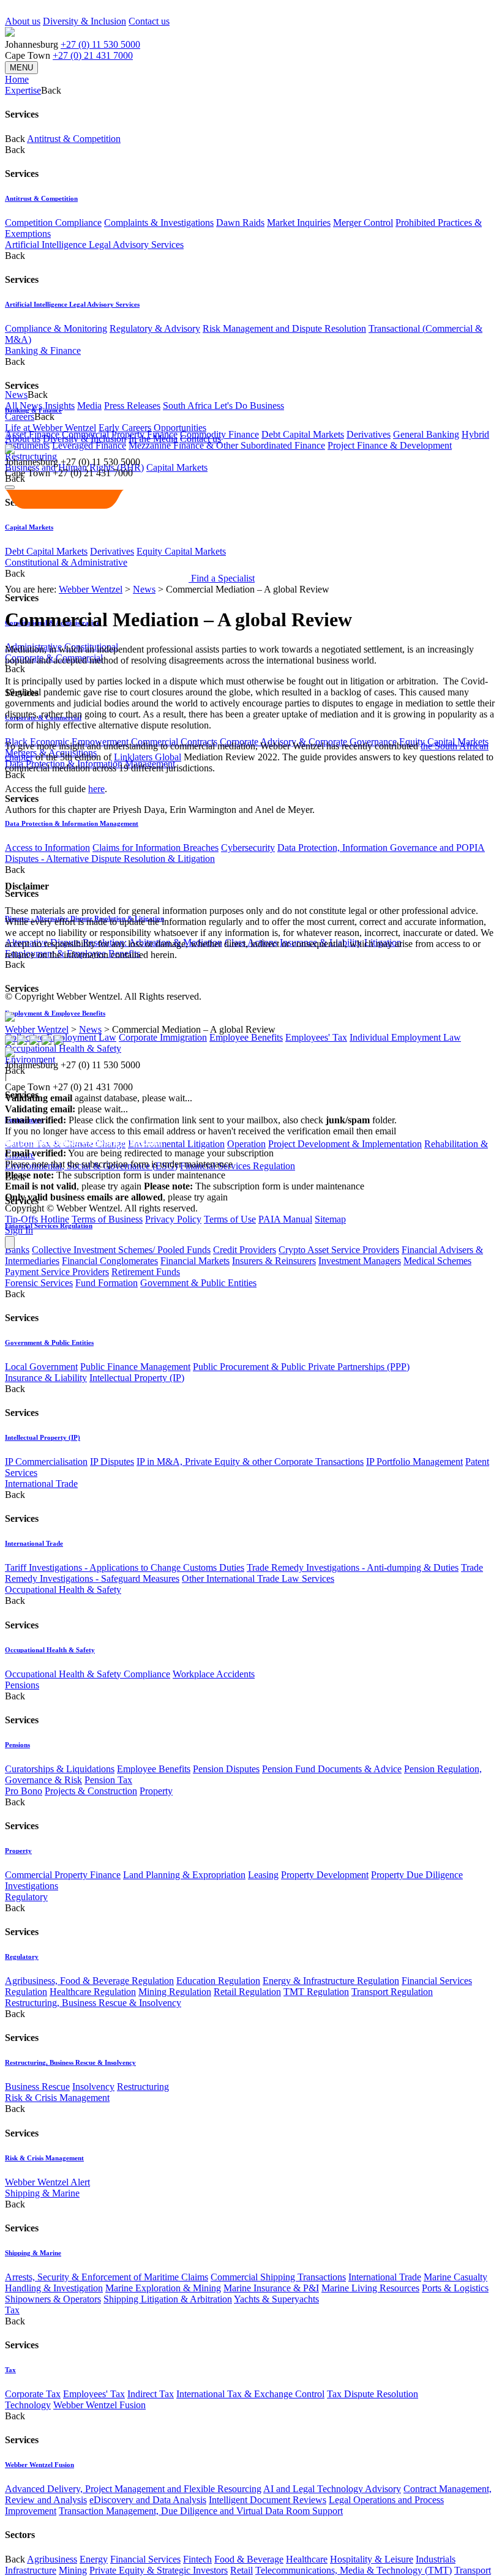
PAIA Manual (285, 1219)
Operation (246, 1144)
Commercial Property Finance (63, 1875)
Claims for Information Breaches (155, 848)
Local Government (41, 1367)
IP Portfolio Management (414, 1462)
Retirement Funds (146, 1272)
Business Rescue (37, 2087)
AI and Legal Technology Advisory (332, 2489)
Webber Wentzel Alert (47, 2182)
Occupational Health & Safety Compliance (88, 1674)
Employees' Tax (316, 1037)
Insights (60, 406)
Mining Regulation (175, 1992)
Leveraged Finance (89, 445)
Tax (12, 2310)
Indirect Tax (151, 2394)
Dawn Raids (240, 223)
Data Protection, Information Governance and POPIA (381, 848)
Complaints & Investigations (159, 223)
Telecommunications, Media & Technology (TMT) (354, 2570)
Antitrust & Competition (74, 139)
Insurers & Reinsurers (274, 1261)
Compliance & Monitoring (56, 328)
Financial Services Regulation (238, 1166)
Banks (17, 1250)
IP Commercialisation (46, 1462)
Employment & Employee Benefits (55, 1013)
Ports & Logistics (455, 2288)
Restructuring (143, 2087)
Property (156, 1791)
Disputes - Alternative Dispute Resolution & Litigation (110, 859)
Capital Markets (177, 467)
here (96, 789)
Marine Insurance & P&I (271, 2288)
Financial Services (145, 2559)
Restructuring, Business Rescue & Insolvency (93, 2003)
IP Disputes (112, 1462)
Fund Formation (107, 1283)
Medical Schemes (437, 1261)
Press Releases (132, 406)
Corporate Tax (33, 2394)
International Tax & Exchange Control (250, 2394)
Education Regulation (218, 1981)
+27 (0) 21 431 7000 (93, 55)
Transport (473, 2570)
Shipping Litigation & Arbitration (168, 2299)
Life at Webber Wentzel (51, 428)
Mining (73, 2570)
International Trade (41, 1484)
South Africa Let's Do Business (223, 406)
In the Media (153, 439)
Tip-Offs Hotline (37, 1219)
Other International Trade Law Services (258, 1578)
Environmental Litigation (176, 1144)
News (144, 589)
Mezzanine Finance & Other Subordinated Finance (227, 445)
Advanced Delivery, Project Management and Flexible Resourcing (133, 2489)
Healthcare (307, 2559)
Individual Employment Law (405, 1037)
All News (24, 406)
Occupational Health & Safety (63, 1589)
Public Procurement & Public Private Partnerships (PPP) (301, 1367)
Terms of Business (107, 1219)
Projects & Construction (91, 1791)
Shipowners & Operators (53, 2299)
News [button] (16, 395)
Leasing (263, 1875)
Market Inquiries (299, 223)
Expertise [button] (23, 90)
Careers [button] (20, 417)
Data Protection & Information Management (72, 823)
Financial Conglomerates (110, 1261)
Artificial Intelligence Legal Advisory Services (94, 245)
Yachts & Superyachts (276, 2299)
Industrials (436, 2559)
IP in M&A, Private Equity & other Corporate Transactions (250, 1462)
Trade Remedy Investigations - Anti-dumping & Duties (353, 1567)
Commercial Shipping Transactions (278, 2277)
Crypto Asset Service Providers (339, 1250)
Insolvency (93, 2087)
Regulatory (26, 1897)
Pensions (22, 1685)
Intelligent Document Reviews (268, 2500)
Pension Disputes (226, 1769)
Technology (28, 2405)
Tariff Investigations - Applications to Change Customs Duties (125, 1567)
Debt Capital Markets (303, 434)
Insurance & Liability (46, 1378)
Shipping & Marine (42, 2193)
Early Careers (125, 428)
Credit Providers (245, 1250)
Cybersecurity (248, 848)
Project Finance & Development (390, 445)
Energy (94, 2559)
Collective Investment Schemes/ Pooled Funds (121, 1250)
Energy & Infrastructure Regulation (331, 1981)
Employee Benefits (246, 1037)
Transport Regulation (392, 1992)
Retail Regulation (247, 1992)
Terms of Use (230, 1219)
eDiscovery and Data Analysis (148, 2500)
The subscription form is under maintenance (254, 1186)
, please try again (73, 1186)
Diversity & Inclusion (84, 21)
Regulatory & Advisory (155, 328)
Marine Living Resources (370, 2288)
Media (89, 406)
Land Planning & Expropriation (184, 1875)
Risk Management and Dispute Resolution (284, 328)
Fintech (197, 2559)
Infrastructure (31, 2570)
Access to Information (47, 848)
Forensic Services (39, 1283)
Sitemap (330, 1219)
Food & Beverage (249, 2559)
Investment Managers (360, 1261)
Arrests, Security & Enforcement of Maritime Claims (107, 2277)
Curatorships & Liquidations (60, 1769)
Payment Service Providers (57, 1272)
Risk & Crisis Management (57, 2098)
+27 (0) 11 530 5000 (100, 44)
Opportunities (180, 428)
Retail (242, 2570)
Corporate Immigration (163, 1037)
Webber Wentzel (91, 589)
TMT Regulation (316, 1992)
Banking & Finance (43, 350)
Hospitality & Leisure (372, 2559)
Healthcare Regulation (93, 1992)
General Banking (426, 434)
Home (17, 79)
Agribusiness (52, 2559)
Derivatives (369, 434)
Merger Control (363, 223)
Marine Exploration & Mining (163, 2288)
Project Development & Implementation (345, 1144)
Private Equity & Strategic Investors (159, 2570)
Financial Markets (195, 1261)
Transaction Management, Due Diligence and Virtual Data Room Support (201, 2511)
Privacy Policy (173, 1219)
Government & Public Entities (198, 1283)
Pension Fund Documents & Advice (332, 1769)
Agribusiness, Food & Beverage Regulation (89, 1981)
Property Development (325, 1875)
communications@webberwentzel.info (84, 1142)
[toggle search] (10, 487)
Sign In (19, 1230)
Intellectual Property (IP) (137, 1378)
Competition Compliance (53, 223)
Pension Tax (108, 1780)
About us (23, 21)
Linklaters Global (148, 757)
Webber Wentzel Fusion (99, 2405)
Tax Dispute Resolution (373, 2394)
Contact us (149, 21)
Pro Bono (24, 1791)
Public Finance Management (135, 1367)
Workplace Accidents (214, 1674)
